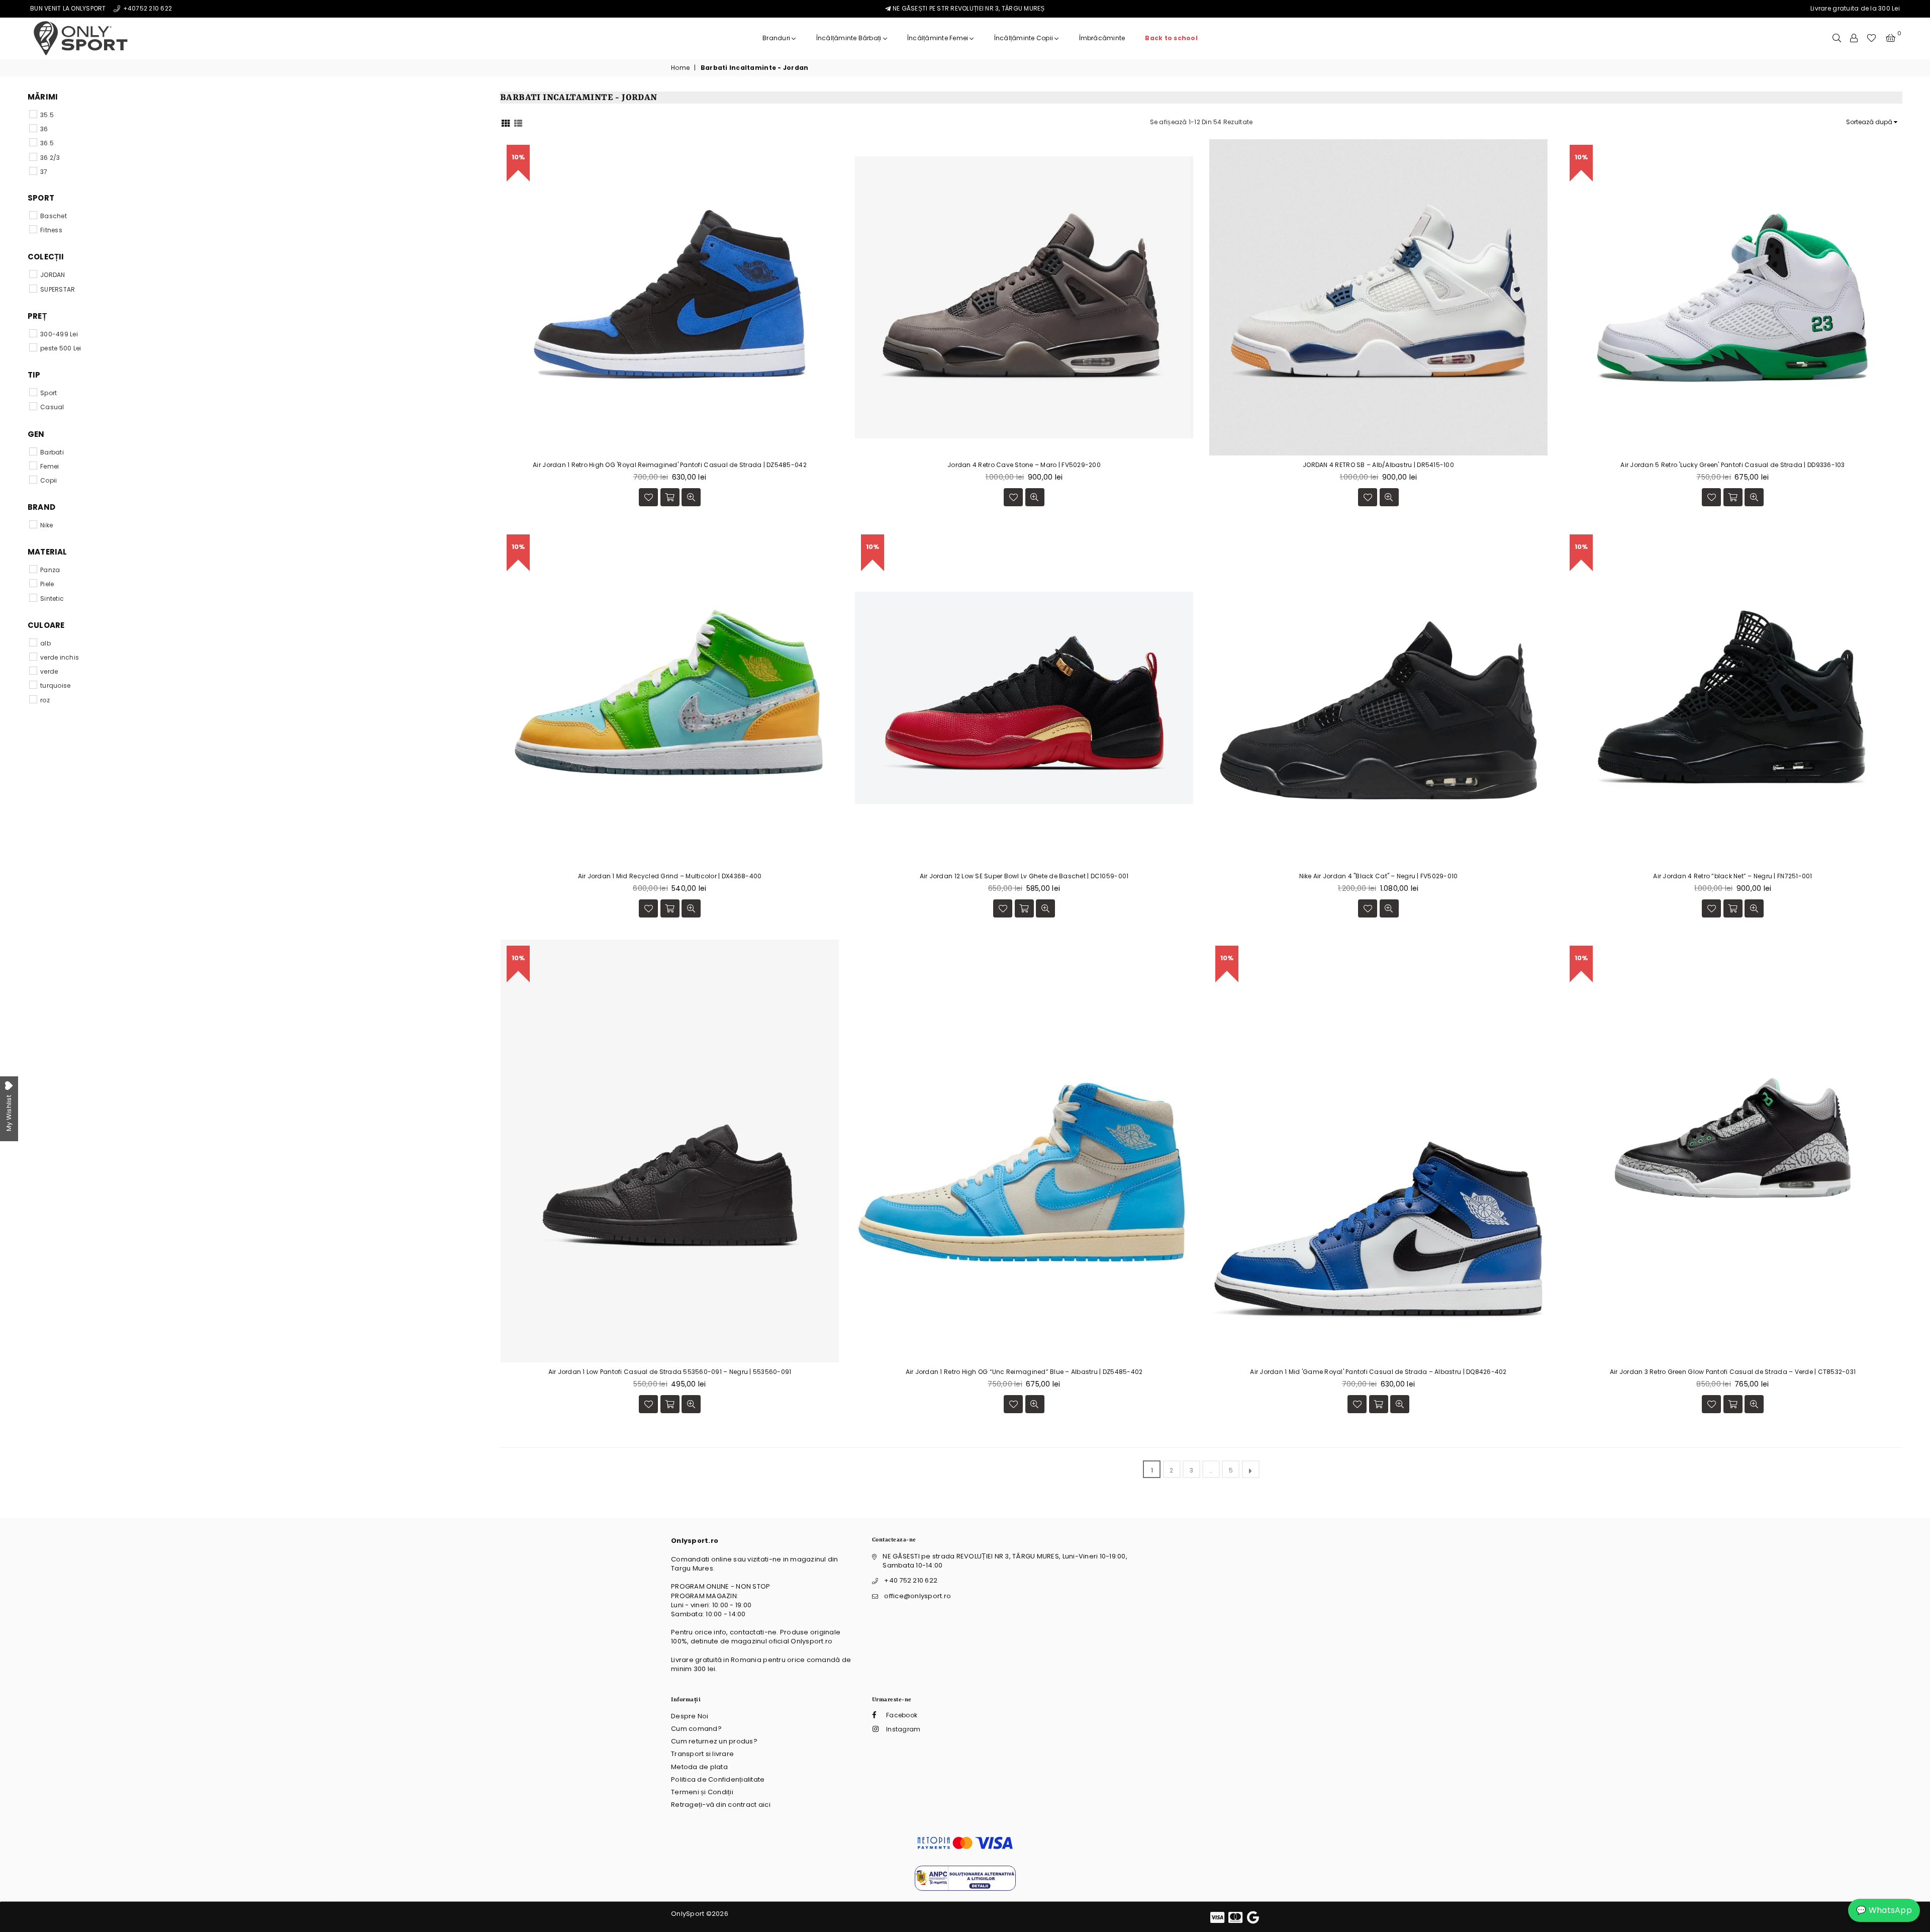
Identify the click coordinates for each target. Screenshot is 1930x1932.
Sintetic (52, 599)
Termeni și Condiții (702, 1792)
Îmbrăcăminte (1102, 38)
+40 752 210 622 (911, 1580)
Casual (52, 407)
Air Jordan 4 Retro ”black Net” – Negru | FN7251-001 (1732, 876)
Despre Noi (690, 1716)
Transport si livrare (702, 1754)
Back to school (1171, 38)
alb (45, 643)
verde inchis (60, 657)
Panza (50, 570)
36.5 (47, 143)
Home (680, 68)
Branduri (777, 38)
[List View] (518, 122)
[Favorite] (1871, 38)
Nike (46, 525)
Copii (49, 480)
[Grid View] (506, 122)
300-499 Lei (59, 334)
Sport (49, 393)
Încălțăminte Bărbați (850, 38)
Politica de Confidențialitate (718, 1779)
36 (44, 129)
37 (44, 172)
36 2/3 (50, 158)
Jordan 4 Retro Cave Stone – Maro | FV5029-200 (1024, 465)
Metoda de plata (699, 1767)
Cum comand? (696, 1729)
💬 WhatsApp (1884, 1910)
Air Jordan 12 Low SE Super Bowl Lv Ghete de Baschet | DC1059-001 (1024, 876)
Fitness (51, 230)
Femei (50, 466)
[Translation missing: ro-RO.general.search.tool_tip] (1837, 38)
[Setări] (1854, 38)
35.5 (47, 115)
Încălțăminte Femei (939, 38)
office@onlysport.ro (918, 1596)
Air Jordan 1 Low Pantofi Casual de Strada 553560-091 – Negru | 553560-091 (670, 1372)
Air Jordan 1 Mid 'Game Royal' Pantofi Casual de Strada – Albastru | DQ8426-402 (1378, 1372)
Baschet (54, 216)
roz (45, 700)
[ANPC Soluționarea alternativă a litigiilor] (965, 1889)
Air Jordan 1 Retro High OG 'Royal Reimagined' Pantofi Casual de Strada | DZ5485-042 (670, 465)
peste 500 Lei (61, 348)
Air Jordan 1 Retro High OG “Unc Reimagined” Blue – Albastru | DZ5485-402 (1024, 1372)
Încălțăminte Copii (1025, 38)
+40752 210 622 (147, 8)
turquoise (55, 685)
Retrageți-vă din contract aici (721, 1805)
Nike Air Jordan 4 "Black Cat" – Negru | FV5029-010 (1379, 876)
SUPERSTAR (58, 289)
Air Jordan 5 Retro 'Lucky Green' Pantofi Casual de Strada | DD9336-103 (1732, 465)
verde (49, 671)
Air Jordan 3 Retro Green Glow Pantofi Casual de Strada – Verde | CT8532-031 (1733, 1372)
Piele (47, 584)
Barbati (52, 452)
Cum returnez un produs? (714, 1741)
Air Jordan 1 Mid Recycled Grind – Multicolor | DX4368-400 (670, 876)
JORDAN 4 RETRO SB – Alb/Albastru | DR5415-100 (1378, 465)
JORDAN (53, 275)
